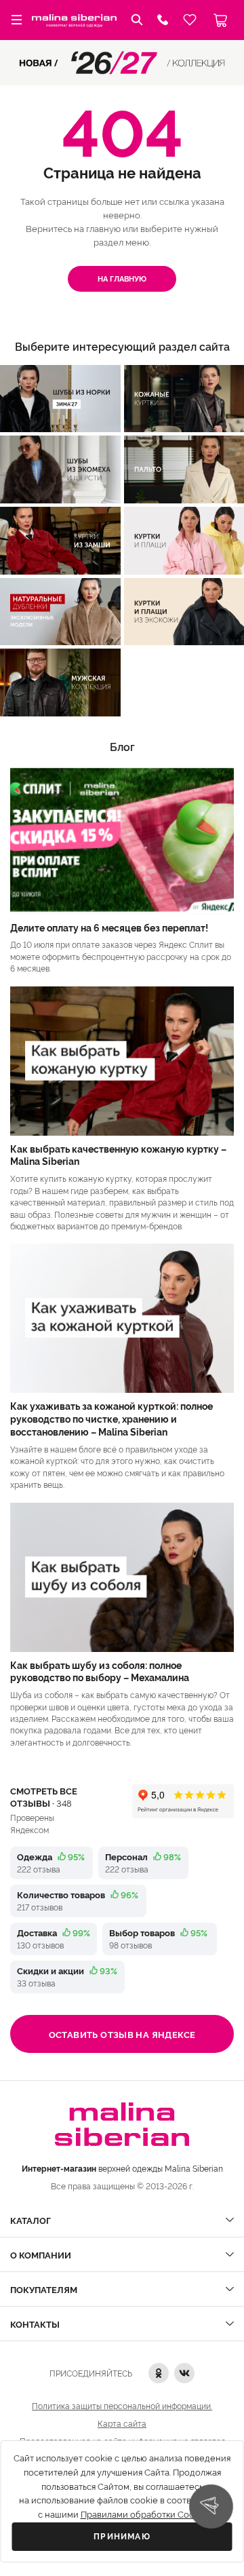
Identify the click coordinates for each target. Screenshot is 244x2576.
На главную (122, 278)
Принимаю (122, 2537)
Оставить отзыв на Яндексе (122, 2034)
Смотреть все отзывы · (44, 1796)
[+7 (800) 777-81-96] (163, 20)
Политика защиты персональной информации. (122, 2405)
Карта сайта (122, 2423)
